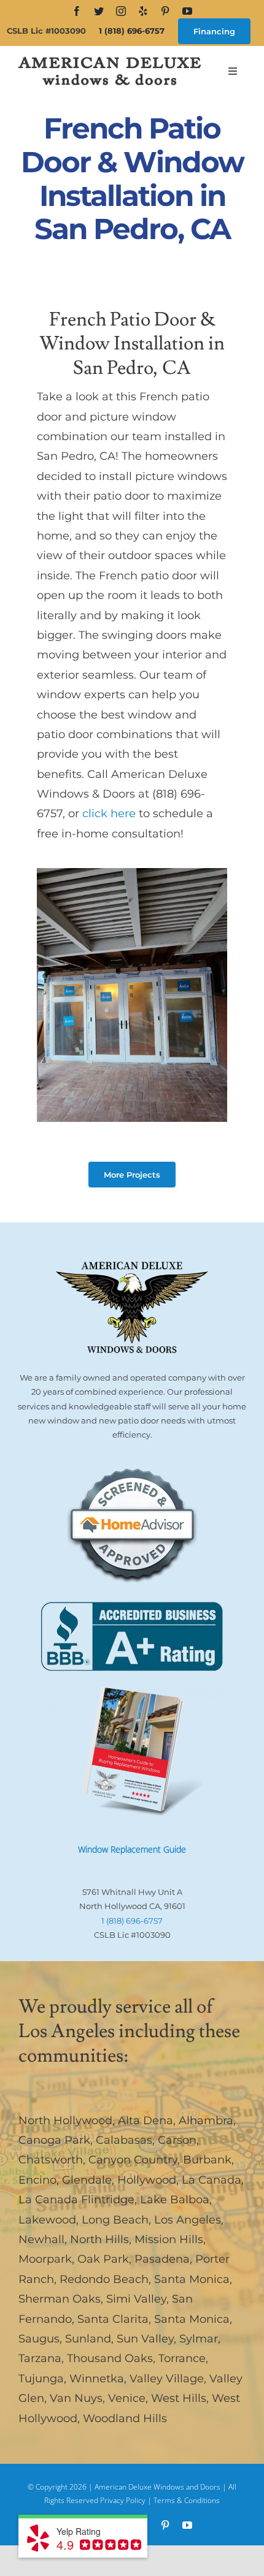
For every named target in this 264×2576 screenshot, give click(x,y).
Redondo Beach (104, 2279)
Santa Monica (192, 2279)
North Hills (99, 2239)
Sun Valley (145, 2339)
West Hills (179, 2398)
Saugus (39, 2339)
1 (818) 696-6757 (132, 31)
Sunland (88, 2339)
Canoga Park (54, 2140)
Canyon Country (133, 2160)
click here (109, 814)
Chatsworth (51, 2160)
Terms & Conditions (187, 2500)
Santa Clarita (113, 2319)
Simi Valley (136, 2299)
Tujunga (41, 2379)
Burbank (207, 2160)
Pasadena (162, 2259)
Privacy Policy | (127, 2500)
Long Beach (115, 2220)
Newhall (41, 2239)
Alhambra (206, 2121)
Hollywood (147, 2180)
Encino (37, 2180)
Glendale (87, 2180)
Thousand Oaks (110, 2358)
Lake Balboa (175, 2200)
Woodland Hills (125, 2418)
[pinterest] (165, 11)
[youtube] (187, 11)
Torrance (182, 2358)
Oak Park (103, 2259)
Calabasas (124, 2140)
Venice (127, 2398)
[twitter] (99, 11)
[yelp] (143, 11)
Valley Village (167, 2379)
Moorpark (45, 2259)
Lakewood (47, 2220)
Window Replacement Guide (132, 1849)
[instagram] (121, 11)
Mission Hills (169, 2239)
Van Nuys (76, 2398)
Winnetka (97, 2379)
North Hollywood (65, 2121)
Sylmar (199, 2339)
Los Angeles (188, 2220)
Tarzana (40, 2358)
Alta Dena (146, 2121)
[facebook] (77, 11)
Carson (177, 2140)
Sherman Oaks (60, 2299)
